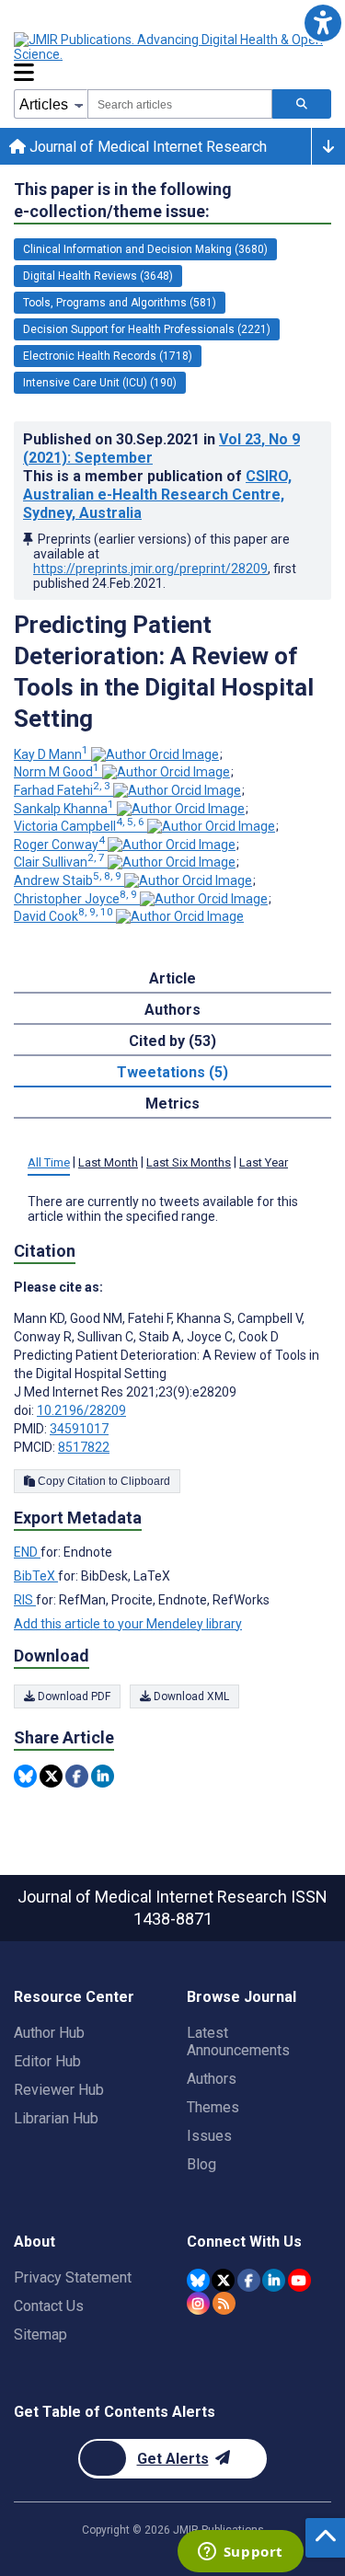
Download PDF (73, 1696)
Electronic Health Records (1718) (108, 356)
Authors (212, 2079)
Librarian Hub (56, 2118)
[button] (322, 23)
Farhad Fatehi (62, 790)
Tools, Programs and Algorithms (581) (120, 303)
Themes (213, 2107)
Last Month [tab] (108, 1162)
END (27, 1552)
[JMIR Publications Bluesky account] (198, 2280)
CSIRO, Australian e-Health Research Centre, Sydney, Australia (157, 494)
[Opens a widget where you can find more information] (240, 2553)
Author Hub (49, 2033)
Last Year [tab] (264, 1162)
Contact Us (49, 2306)
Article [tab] (172, 978)
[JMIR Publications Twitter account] (223, 2280)
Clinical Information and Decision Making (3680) (145, 249)
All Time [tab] (49, 1162)
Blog (201, 2164)
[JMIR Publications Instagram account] (198, 2303)
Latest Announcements (238, 2041)
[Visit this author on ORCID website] (155, 754)
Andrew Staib (68, 880)
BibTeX (36, 1576)
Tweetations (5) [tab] (172, 1072)
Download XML (190, 1696)
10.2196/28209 (81, 1410)
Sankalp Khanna (64, 809)
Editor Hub (47, 2061)
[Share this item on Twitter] (51, 1776)
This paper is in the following (123, 200)
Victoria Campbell (79, 826)
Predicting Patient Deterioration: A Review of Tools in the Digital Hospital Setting (164, 672)
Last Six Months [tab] (189, 1162)
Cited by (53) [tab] (172, 1041)
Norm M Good (57, 772)
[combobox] (180, 104)
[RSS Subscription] (224, 2303)
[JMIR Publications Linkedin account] (274, 2280)
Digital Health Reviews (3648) (98, 276)
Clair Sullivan (59, 862)
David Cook (63, 916)
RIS (25, 1600)
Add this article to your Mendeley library (128, 1624)
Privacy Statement (73, 2277)
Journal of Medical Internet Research (146, 147)
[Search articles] (302, 104)
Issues (209, 2136)
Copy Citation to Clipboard (103, 1481)
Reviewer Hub (59, 2090)
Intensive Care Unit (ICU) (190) (100, 383)
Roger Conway (59, 845)
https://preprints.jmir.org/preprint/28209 (150, 569)
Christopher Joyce (75, 899)
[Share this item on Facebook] (77, 1776)
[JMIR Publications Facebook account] (249, 2280)
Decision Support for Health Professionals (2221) (147, 329)
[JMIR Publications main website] (170, 47)
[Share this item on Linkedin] (103, 1776)
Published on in (161, 448)
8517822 (84, 1447)
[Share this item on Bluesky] (25, 1776)
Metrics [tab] (172, 1104)
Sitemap (40, 2334)
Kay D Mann (51, 754)
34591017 (79, 1429)
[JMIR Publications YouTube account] (299, 2280)
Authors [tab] (172, 1010)
